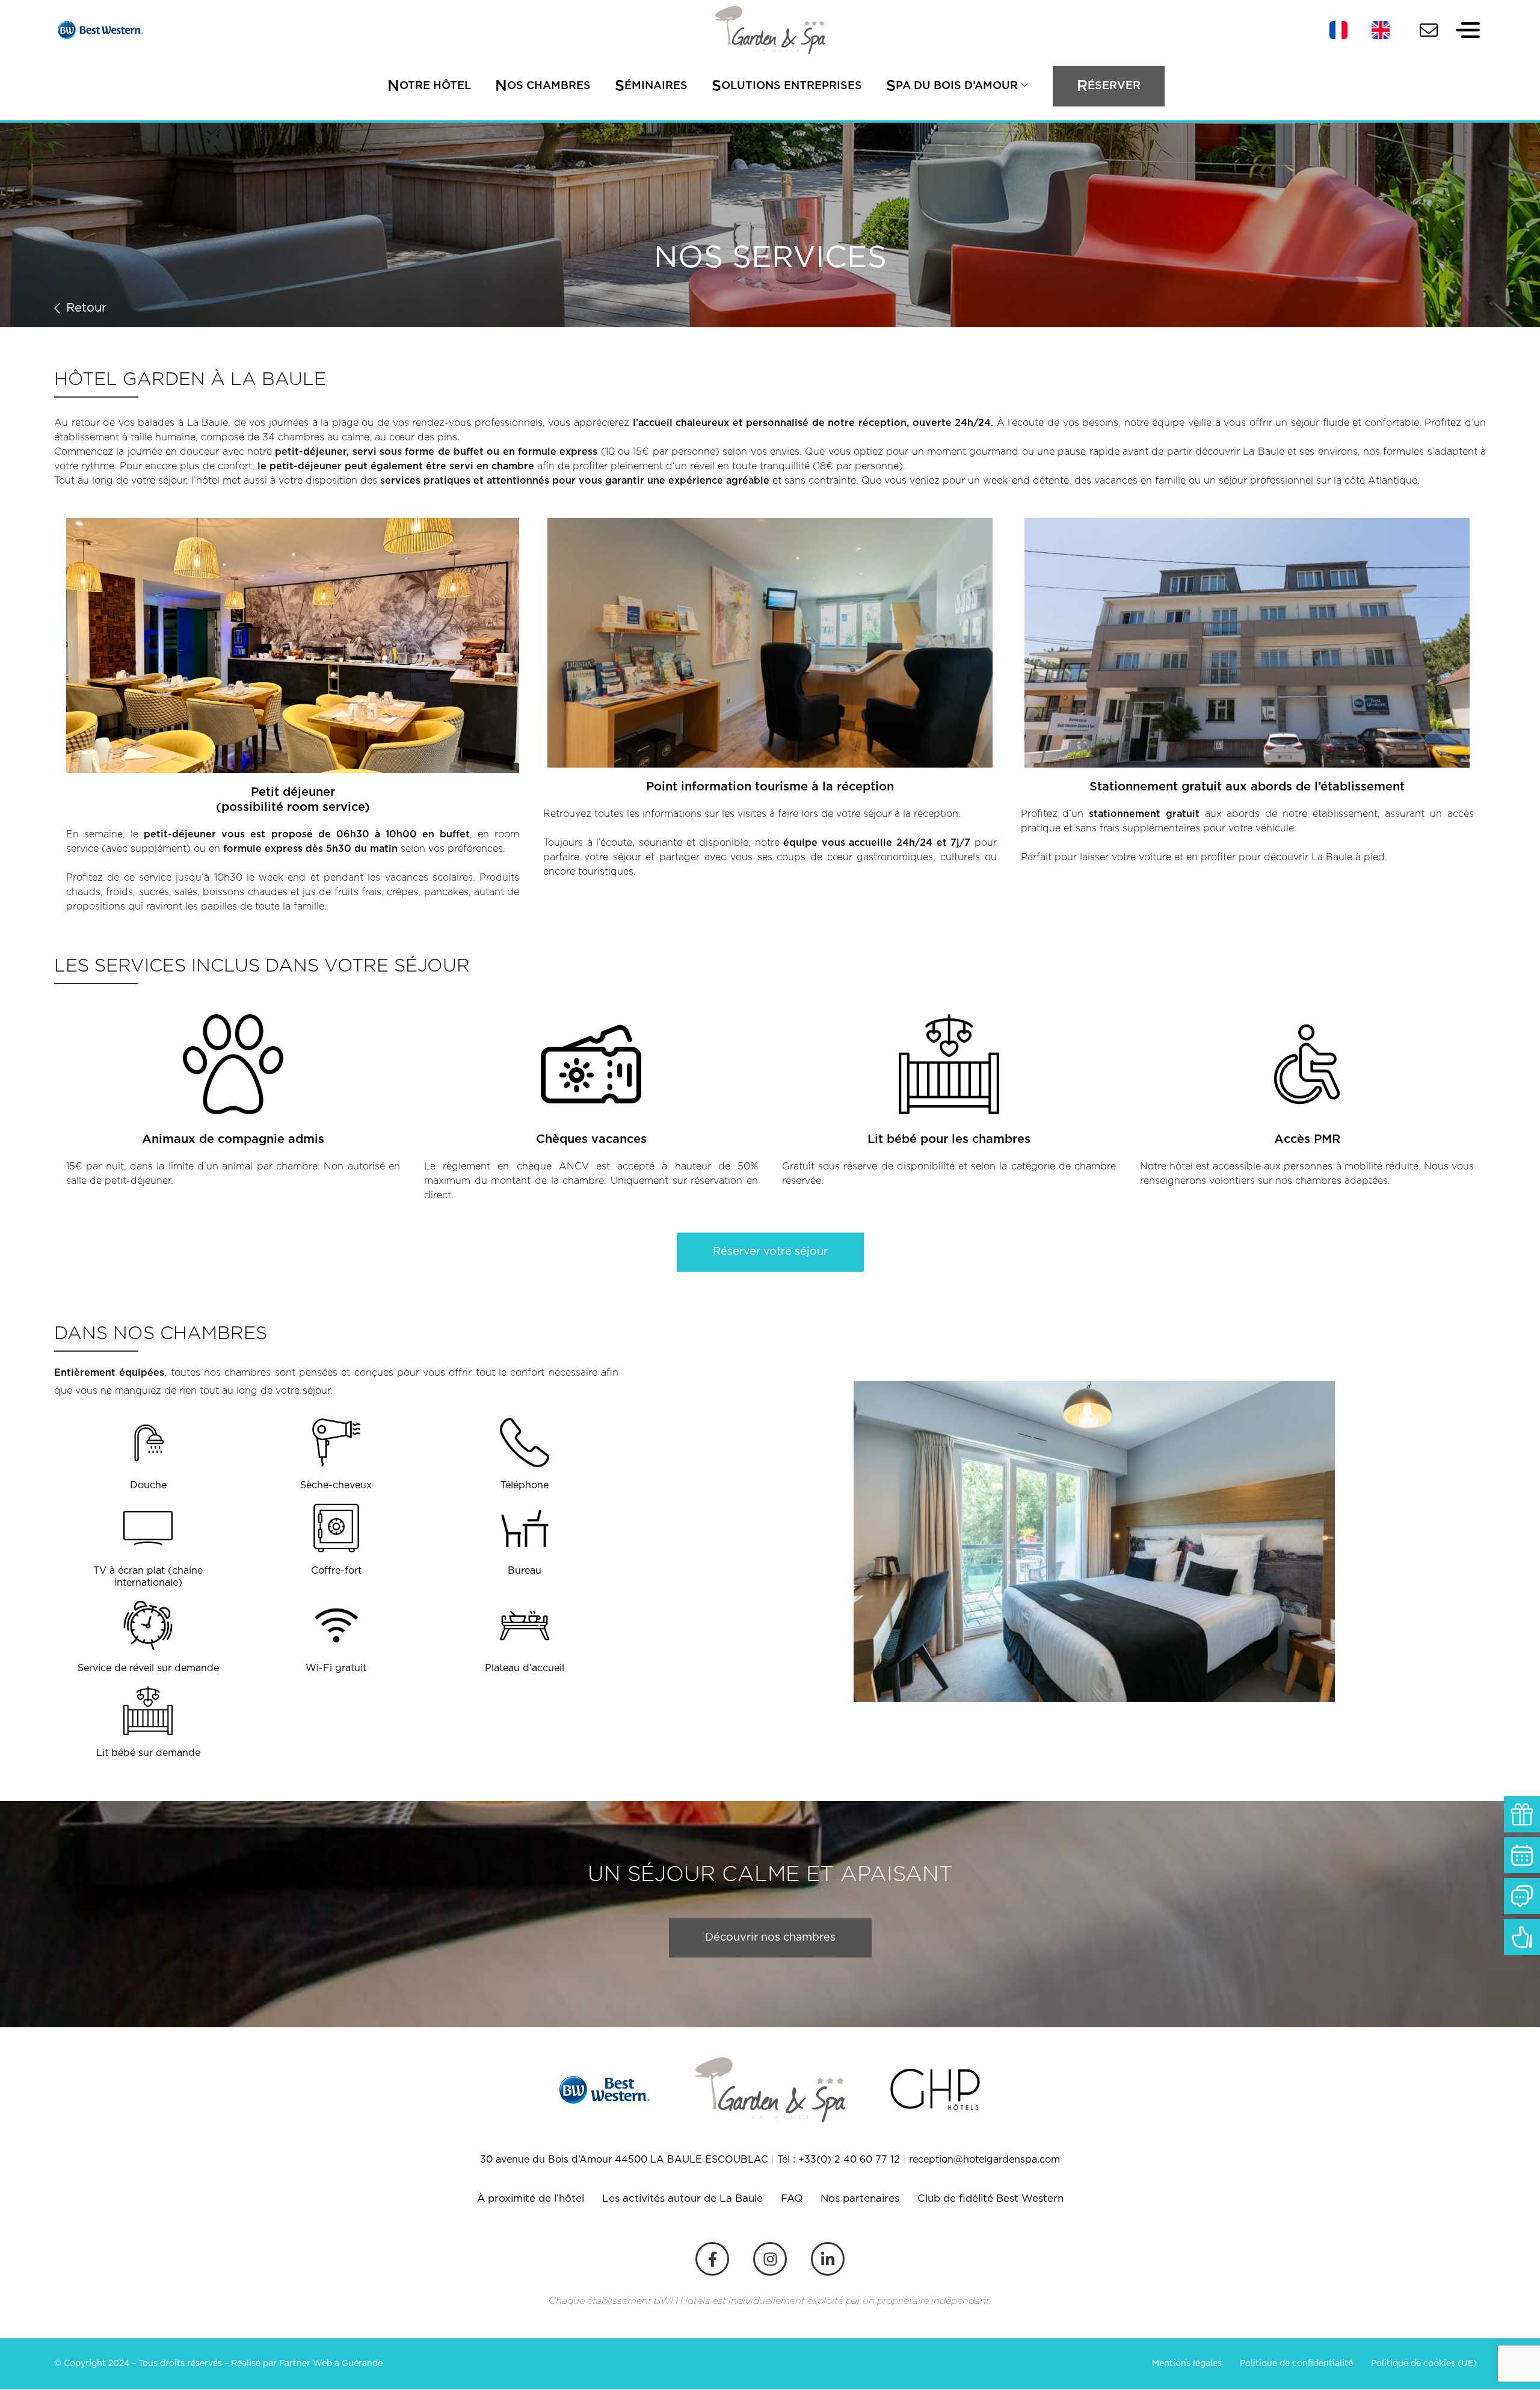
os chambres (543, 86)
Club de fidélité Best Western (990, 2199)
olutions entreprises (787, 86)
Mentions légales (1187, 2364)
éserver (1109, 86)
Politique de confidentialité (1296, 2364)
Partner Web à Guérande (331, 2364)
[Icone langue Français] (1338, 30)
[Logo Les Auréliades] (770, 30)
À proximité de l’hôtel (531, 2199)
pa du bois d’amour (952, 86)
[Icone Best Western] (99, 30)
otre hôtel (429, 86)
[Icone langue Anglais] (1381, 30)
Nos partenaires (860, 2199)
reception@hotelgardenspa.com (984, 2160)
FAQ (792, 2199)
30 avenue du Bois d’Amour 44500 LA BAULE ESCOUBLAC (624, 2160)
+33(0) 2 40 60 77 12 (849, 2160)
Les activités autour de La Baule (682, 2199)
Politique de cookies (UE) (1424, 2364)
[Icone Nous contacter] (1429, 30)
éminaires (651, 86)
